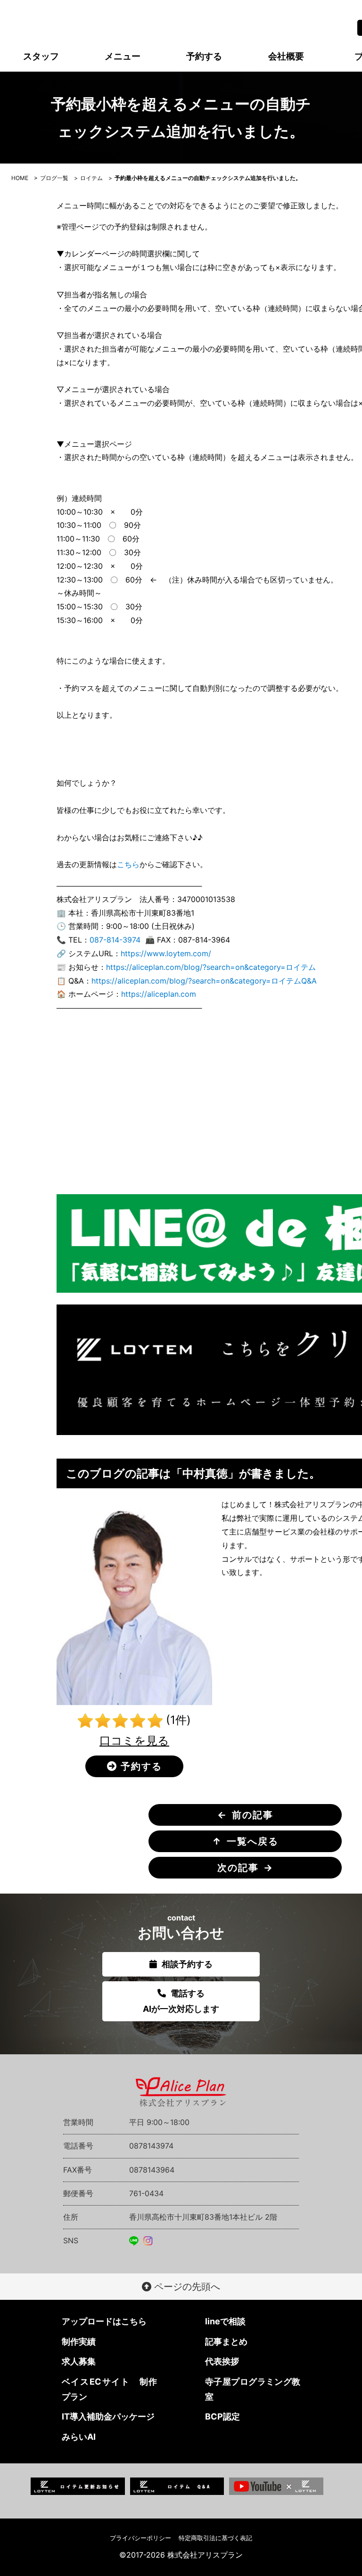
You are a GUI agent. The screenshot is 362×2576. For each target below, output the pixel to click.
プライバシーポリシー (140, 2538)
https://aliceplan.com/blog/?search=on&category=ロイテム (211, 967)
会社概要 (286, 56)
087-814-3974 (115, 940)
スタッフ (41, 56)
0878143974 (151, 2146)
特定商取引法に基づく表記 (215, 2538)
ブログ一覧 (54, 178)
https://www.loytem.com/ (166, 953)
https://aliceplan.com (159, 994)
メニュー (123, 56)
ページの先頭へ (186, 2287)
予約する (204, 56)
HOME (20, 178)
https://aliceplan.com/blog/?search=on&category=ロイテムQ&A (204, 981)
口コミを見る (134, 1741)
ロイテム (91, 178)
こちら (128, 864)
